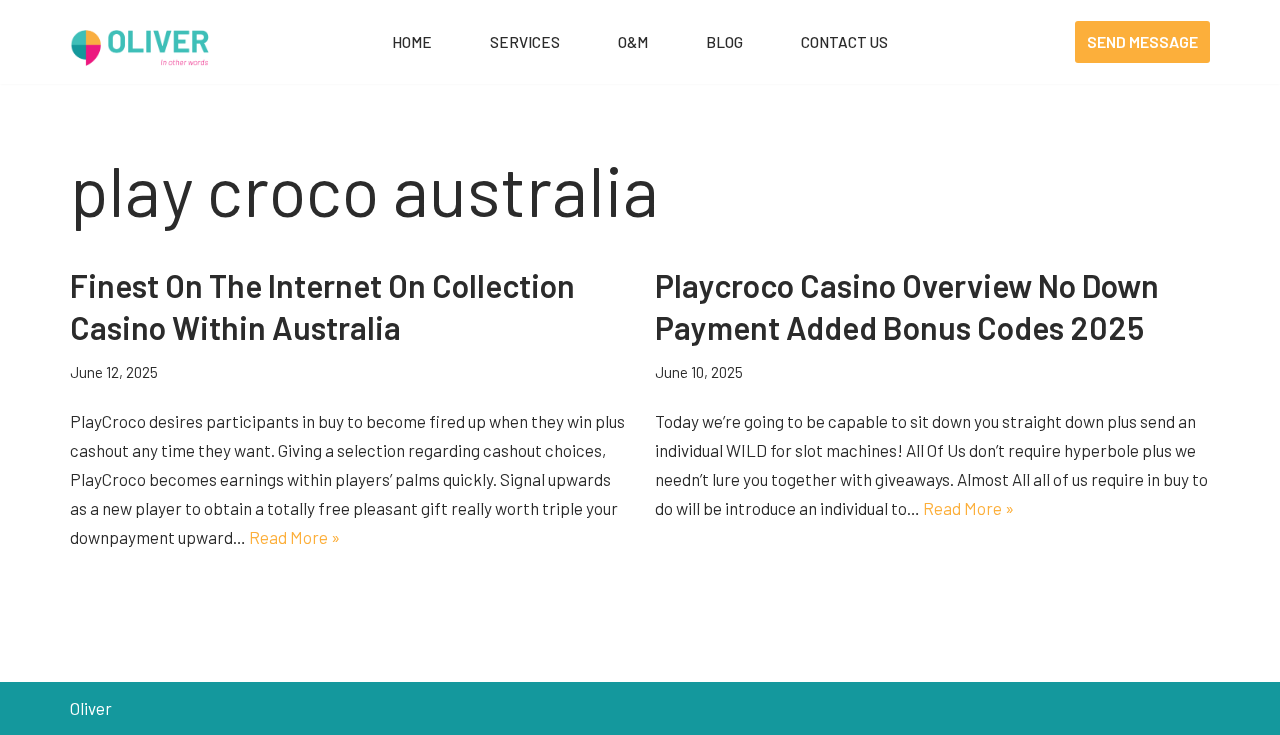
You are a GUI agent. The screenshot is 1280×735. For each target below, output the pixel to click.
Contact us (844, 42)
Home (412, 42)
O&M (633, 42)
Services (525, 42)
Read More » (294, 537)
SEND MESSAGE (1142, 41)
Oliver (91, 708)
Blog (724, 42)
